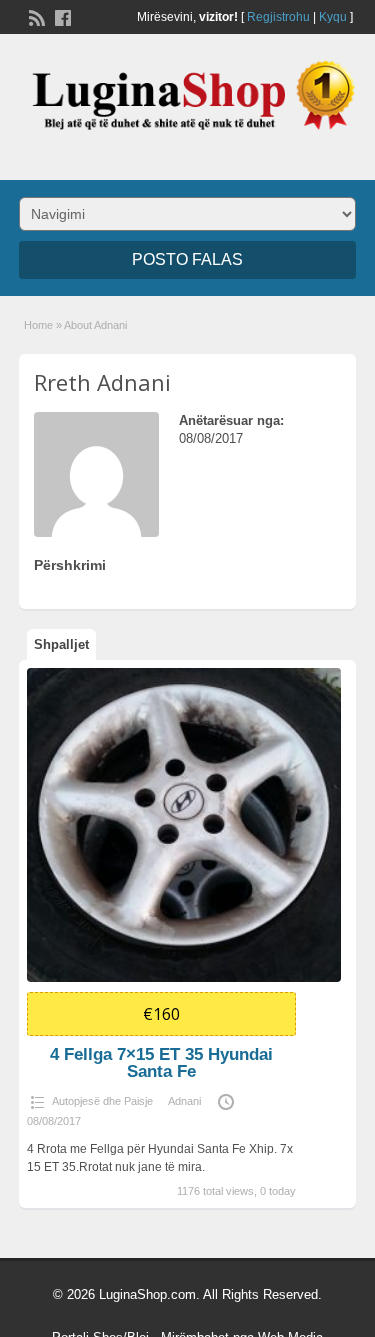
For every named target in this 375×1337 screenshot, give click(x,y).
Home (38, 325)
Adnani (184, 1101)
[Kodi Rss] (35, 16)
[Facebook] (61, 16)
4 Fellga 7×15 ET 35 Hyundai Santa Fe (161, 1063)
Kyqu (333, 17)
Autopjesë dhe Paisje (102, 1101)
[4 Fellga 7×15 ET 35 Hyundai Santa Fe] (184, 825)
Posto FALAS (187, 259)
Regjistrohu (278, 17)
